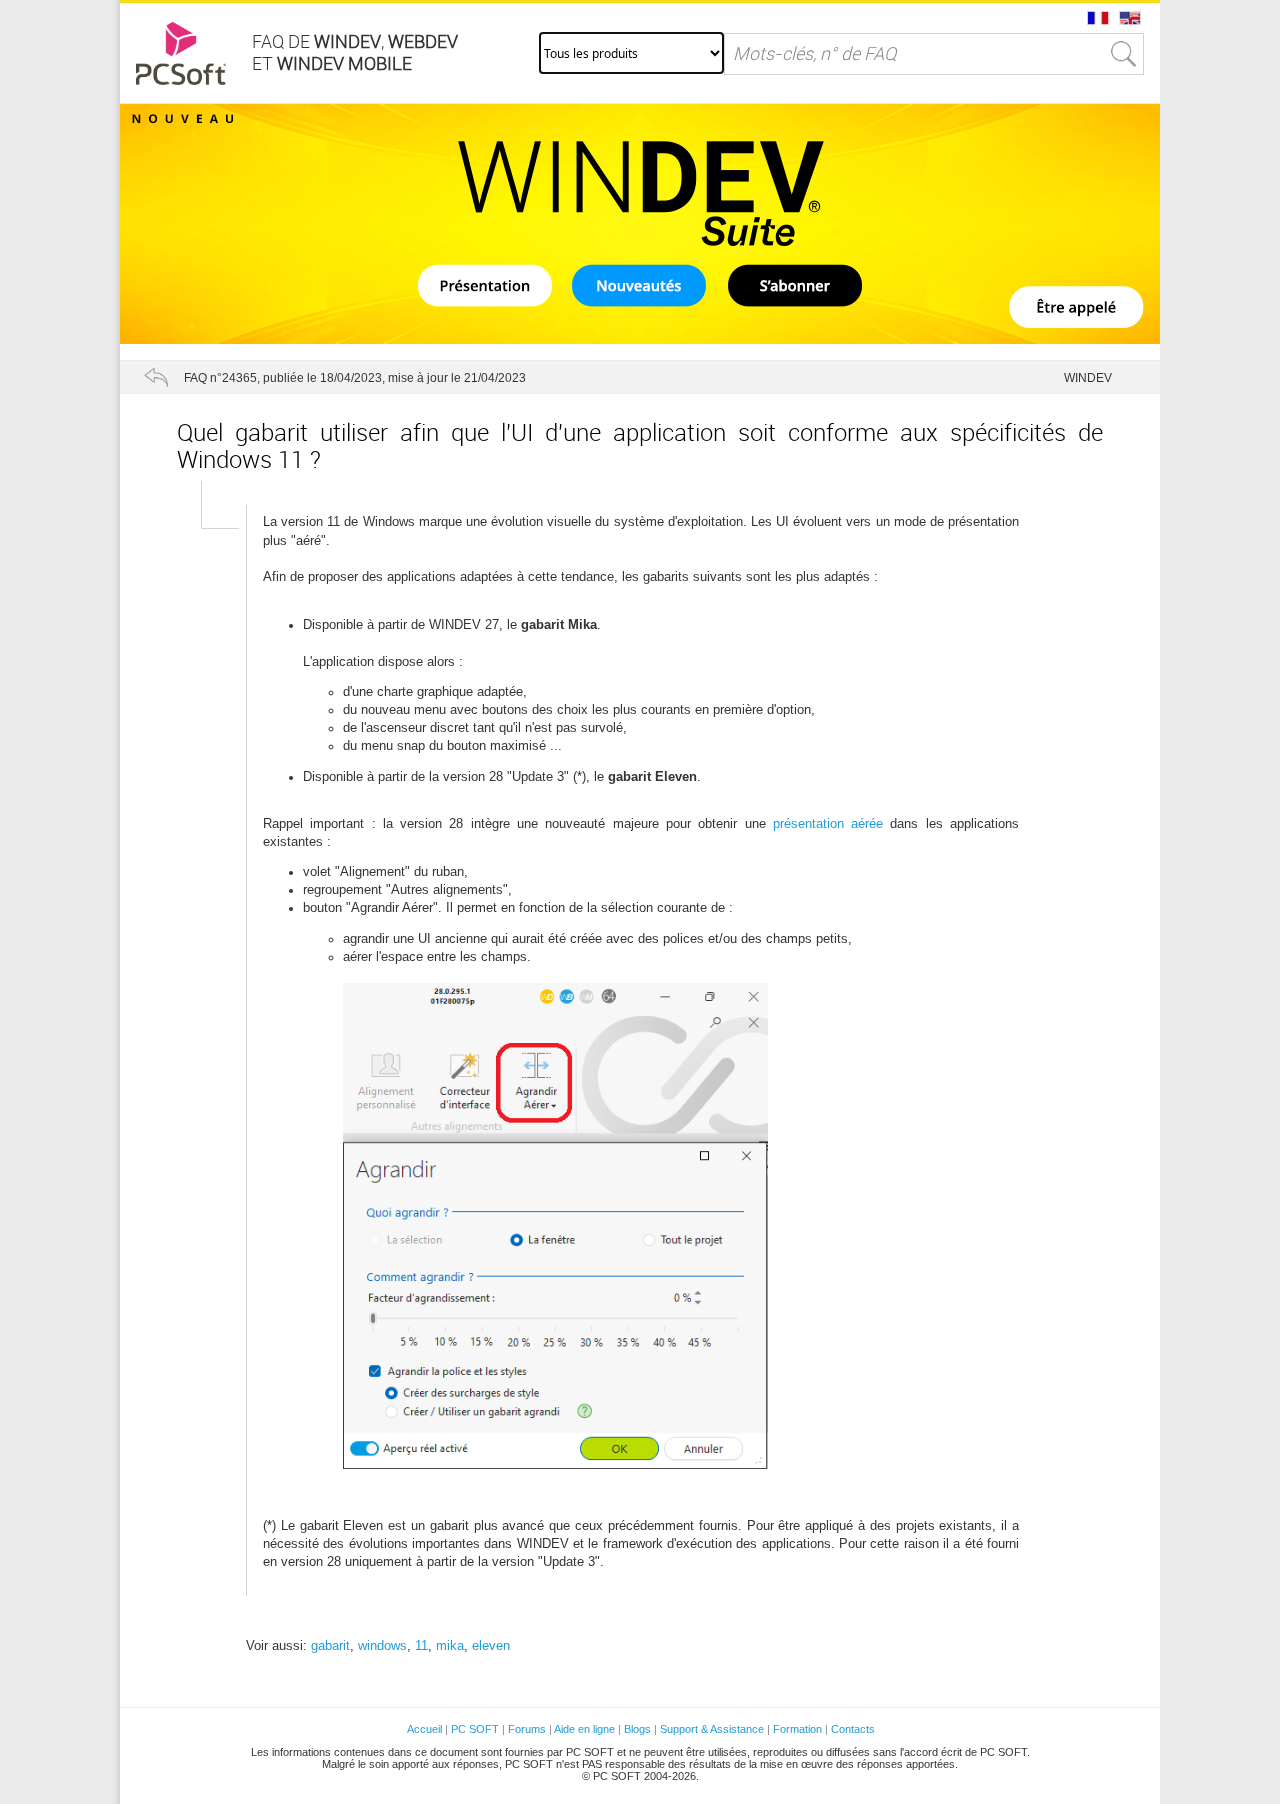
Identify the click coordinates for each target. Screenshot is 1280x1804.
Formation (797, 1729)
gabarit (330, 1645)
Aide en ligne (584, 1729)
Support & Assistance (713, 1729)
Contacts (853, 1729)
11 (421, 1645)
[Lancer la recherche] (1124, 54)
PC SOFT (475, 1729)
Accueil (424, 1729)
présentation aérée (828, 823)
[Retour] (156, 377)
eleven (491, 1645)
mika (450, 1645)
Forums (527, 1729)
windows (382, 1645)
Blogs (637, 1729)
